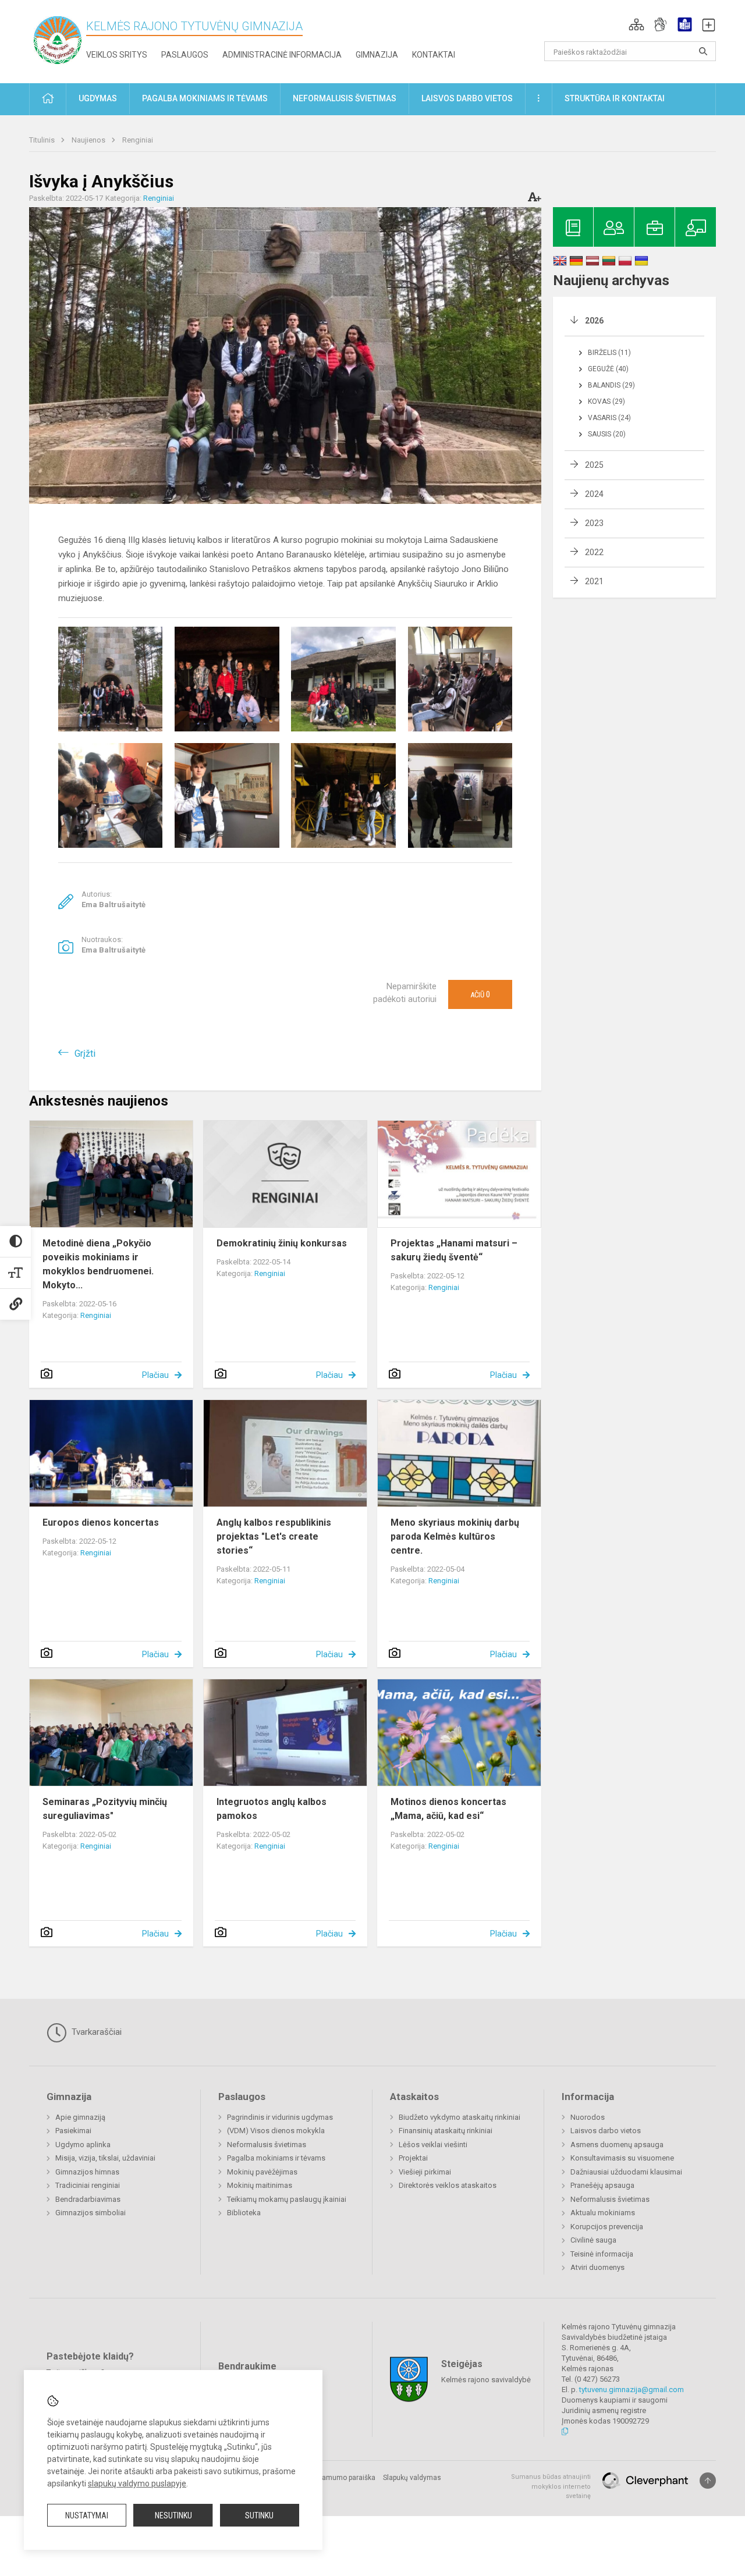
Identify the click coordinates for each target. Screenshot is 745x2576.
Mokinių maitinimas (260, 2185)
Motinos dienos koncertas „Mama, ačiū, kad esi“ (448, 1809)
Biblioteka (244, 2213)
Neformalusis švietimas (267, 2145)
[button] (636, 24)
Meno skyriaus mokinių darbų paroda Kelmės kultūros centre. (455, 1536)
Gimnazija (377, 55)
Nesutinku (173, 2515)
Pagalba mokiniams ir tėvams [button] (205, 98)
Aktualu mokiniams (603, 2213)
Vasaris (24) (609, 418)
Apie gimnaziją (80, 2117)
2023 (594, 523)
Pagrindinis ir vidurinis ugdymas (280, 2117)
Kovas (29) (606, 401)
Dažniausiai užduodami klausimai (626, 2172)
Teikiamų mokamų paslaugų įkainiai (287, 2199)
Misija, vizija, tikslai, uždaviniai (105, 2158)
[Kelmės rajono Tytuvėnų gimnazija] (58, 39)
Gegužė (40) (608, 369)
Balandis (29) (611, 385)
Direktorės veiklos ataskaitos (448, 2185)
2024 (594, 494)
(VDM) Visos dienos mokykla (276, 2131)
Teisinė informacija (602, 2254)
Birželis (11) (609, 353)
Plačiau (155, 1375)
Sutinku (259, 2515)
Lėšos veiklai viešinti (433, 2145)
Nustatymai (87, 2515)
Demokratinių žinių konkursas (282, 1243)
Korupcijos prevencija (607, 2227)
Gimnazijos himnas (87, 2172)
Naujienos (89, 140)
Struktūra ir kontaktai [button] (615, 98)
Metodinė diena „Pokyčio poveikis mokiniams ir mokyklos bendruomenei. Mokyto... (98, 1264)
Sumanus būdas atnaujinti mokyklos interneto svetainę (551, 2486)
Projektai (413, 2158)
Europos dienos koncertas (101, 1522)
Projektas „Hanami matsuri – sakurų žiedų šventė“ (454, 1250)
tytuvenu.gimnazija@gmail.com (632, 2390)
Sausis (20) (607, 434)
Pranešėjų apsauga (602, 2185)
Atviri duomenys (597, 2267)
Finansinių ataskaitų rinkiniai (446, 2131)
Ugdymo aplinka (83, 2145)
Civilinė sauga (593, 2240)
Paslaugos (185, 55)
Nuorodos (588, 2117)
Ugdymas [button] (98, 98)
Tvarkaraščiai (95, 2032)
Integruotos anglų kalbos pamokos (272, 1809)
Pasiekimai (73, 2131)
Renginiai (138, 140)
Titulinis (43, 140)
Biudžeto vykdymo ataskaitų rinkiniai (460, 2117)
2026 (594, 321)
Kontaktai (434, 55)
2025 (594, 465)
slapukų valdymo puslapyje (137, 2483)
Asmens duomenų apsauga (617, 2145)
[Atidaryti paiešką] (703, 51)
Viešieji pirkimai (425, 2172)
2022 (594, 552)
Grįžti (85, 1054)
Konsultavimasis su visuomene (622, 2158)
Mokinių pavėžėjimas (262, 2172)
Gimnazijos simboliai (91, 2213)
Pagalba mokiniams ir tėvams (276, 2158)
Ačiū (480, 994)
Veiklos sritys (117, 55)
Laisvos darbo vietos (606, 2131)
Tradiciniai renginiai (88, 2185)
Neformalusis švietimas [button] (345, 98)
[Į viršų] (708, 2481)
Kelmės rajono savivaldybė (486, 2380)
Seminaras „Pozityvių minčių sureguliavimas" (105, 1809)
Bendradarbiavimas (88, 2199)
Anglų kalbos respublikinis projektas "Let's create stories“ (274, 1536)
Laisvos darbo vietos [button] (467, 98)
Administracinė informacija (282, 55)
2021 (594, 581)
